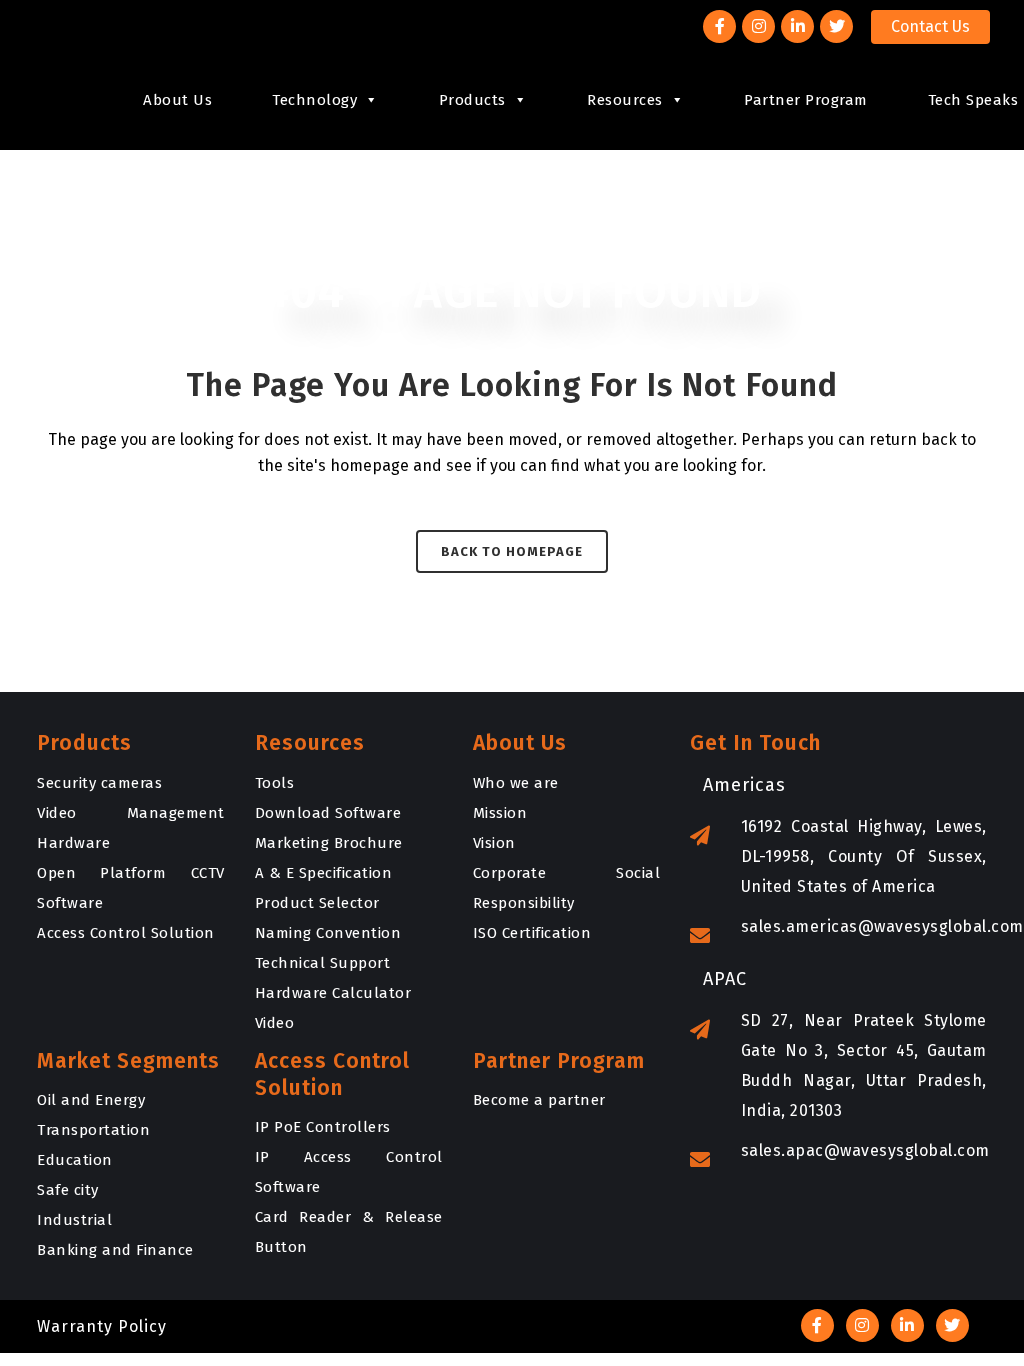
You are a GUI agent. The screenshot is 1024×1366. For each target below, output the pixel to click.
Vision (494, 843)
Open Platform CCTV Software (131, 888)
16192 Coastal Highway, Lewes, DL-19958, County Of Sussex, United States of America (864, 856)
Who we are (516, 783)
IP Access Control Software (349, 1172)
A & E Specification (324, 873)
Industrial (74, 1220)
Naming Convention (328, 933)
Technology (314, 100)
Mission (500, 813)
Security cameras (99, 783)
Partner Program (806, 100)
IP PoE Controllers (323, 1127)
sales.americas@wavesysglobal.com (882, 926)
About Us (177, 100)
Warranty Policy (102, 1326)
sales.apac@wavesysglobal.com (865, 1150)
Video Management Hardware (131, 828)
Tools (275, 783)
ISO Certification (532, 933)
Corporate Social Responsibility (567, 888)
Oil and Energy (91, 1100)
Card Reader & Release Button (349, 1232)
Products (472, 100)
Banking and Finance (115, 1250)
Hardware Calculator (333, 993)
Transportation (93, 1130)
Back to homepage (512, 551)
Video (275, 1023)
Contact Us (930, 26)
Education (75, 1160)
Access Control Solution (126, 933)
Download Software (328, 813)
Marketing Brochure (329, 843)
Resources (625, 100)
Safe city (68, 1190)
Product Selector (317, 903)
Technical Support (323, 963)
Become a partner (539, 1100)
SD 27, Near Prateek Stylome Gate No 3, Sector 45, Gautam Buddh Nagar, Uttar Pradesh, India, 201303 (864, 1065)
